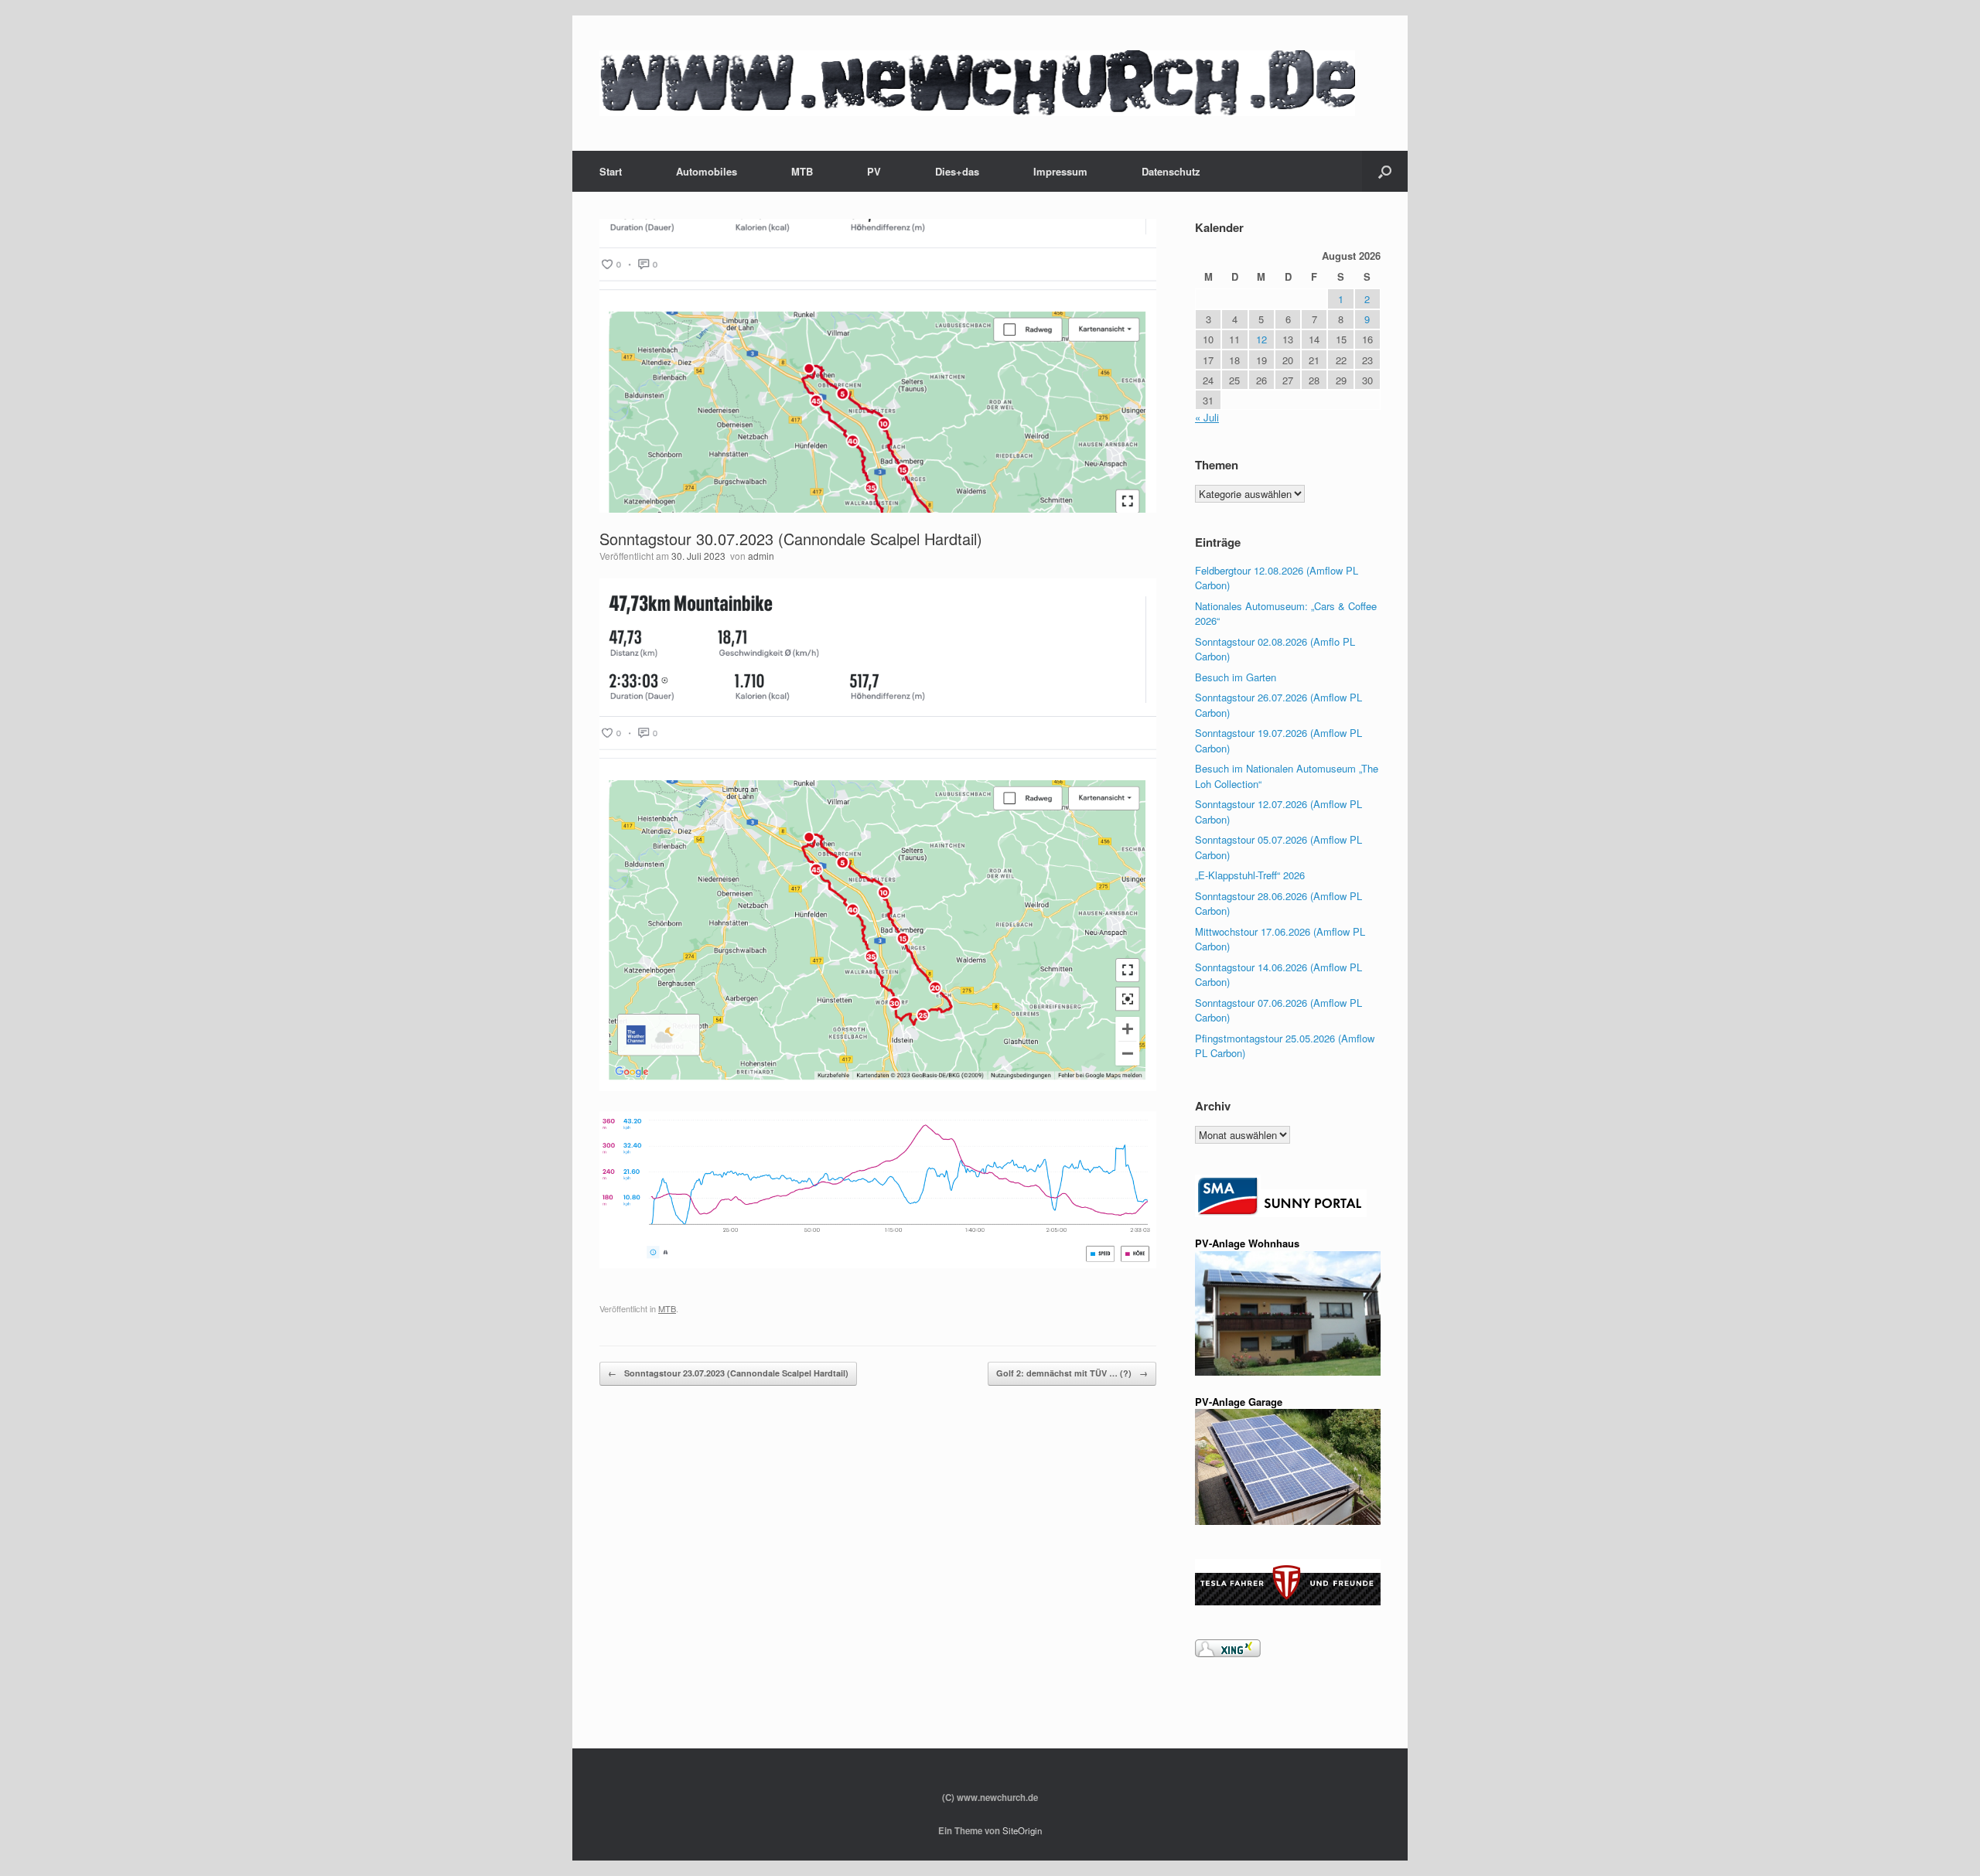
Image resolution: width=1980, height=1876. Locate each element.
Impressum (1060, 171)
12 (1261, 339)
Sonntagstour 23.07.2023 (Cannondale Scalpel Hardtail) (728, 1373)
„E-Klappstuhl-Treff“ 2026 (1250, 875)
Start (611, 171)
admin (761, 556)
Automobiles (707, 171)
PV (874, 171)
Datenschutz (1171, 171)
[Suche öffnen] (1385, 171)
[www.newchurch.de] (977, 83)
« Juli (1207, 417)
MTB (802, 171)
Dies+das (957, 171)
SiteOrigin (1022, 1830)
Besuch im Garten (1236, 677)
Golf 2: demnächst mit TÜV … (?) (1072, 1373)
